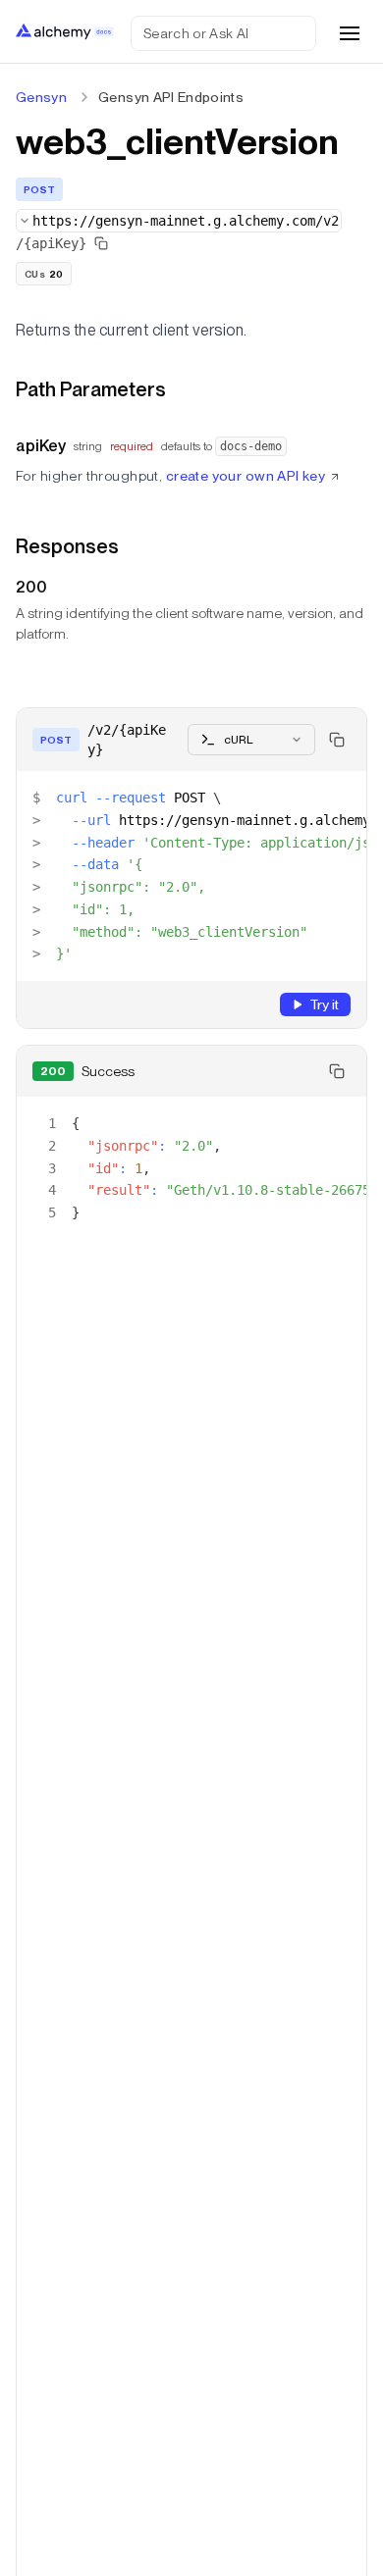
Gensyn (41, 97)
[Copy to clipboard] (337, 740)
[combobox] (179, 221)
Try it (324, 1005)
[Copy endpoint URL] (101, 243)
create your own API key (246, 476)
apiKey (41, 446)
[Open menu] (350, 33)
